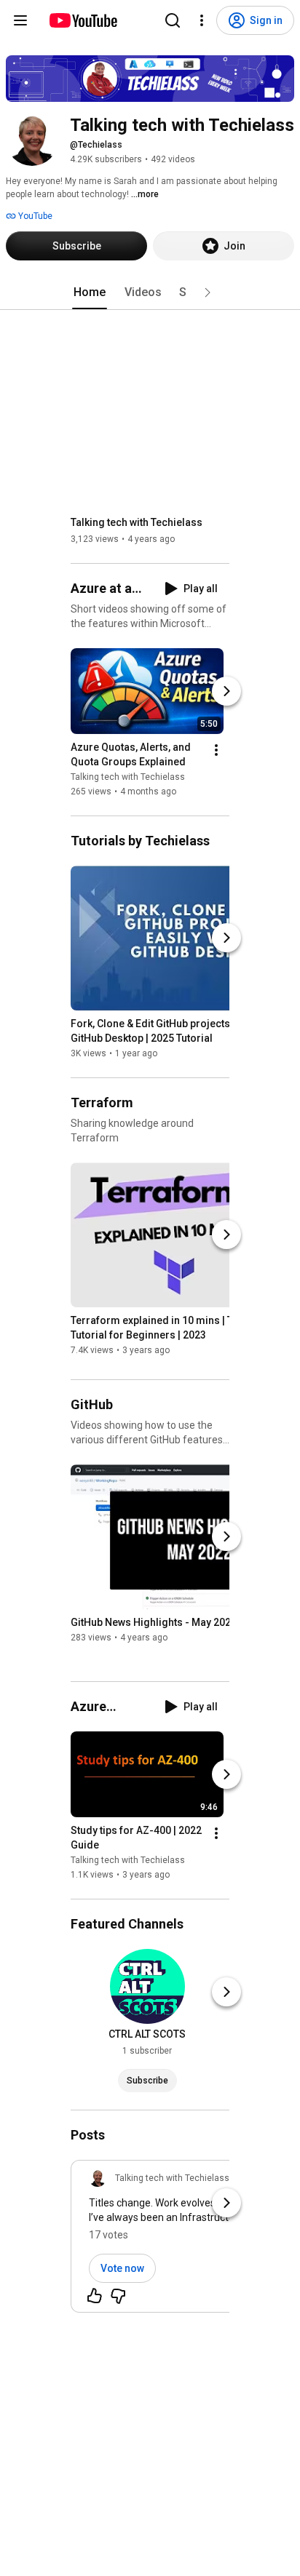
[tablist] (150, 292)
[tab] (90, 292)
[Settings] (202, 20)
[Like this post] (95, 2296)
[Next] (226, 691)
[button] (208, 292)
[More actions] (216, 750)
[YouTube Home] (83, 20)
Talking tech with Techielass (137, 522)
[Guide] (20, 20)
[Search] (173, 20)
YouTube (34, 216)
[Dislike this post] (118, 2296)
